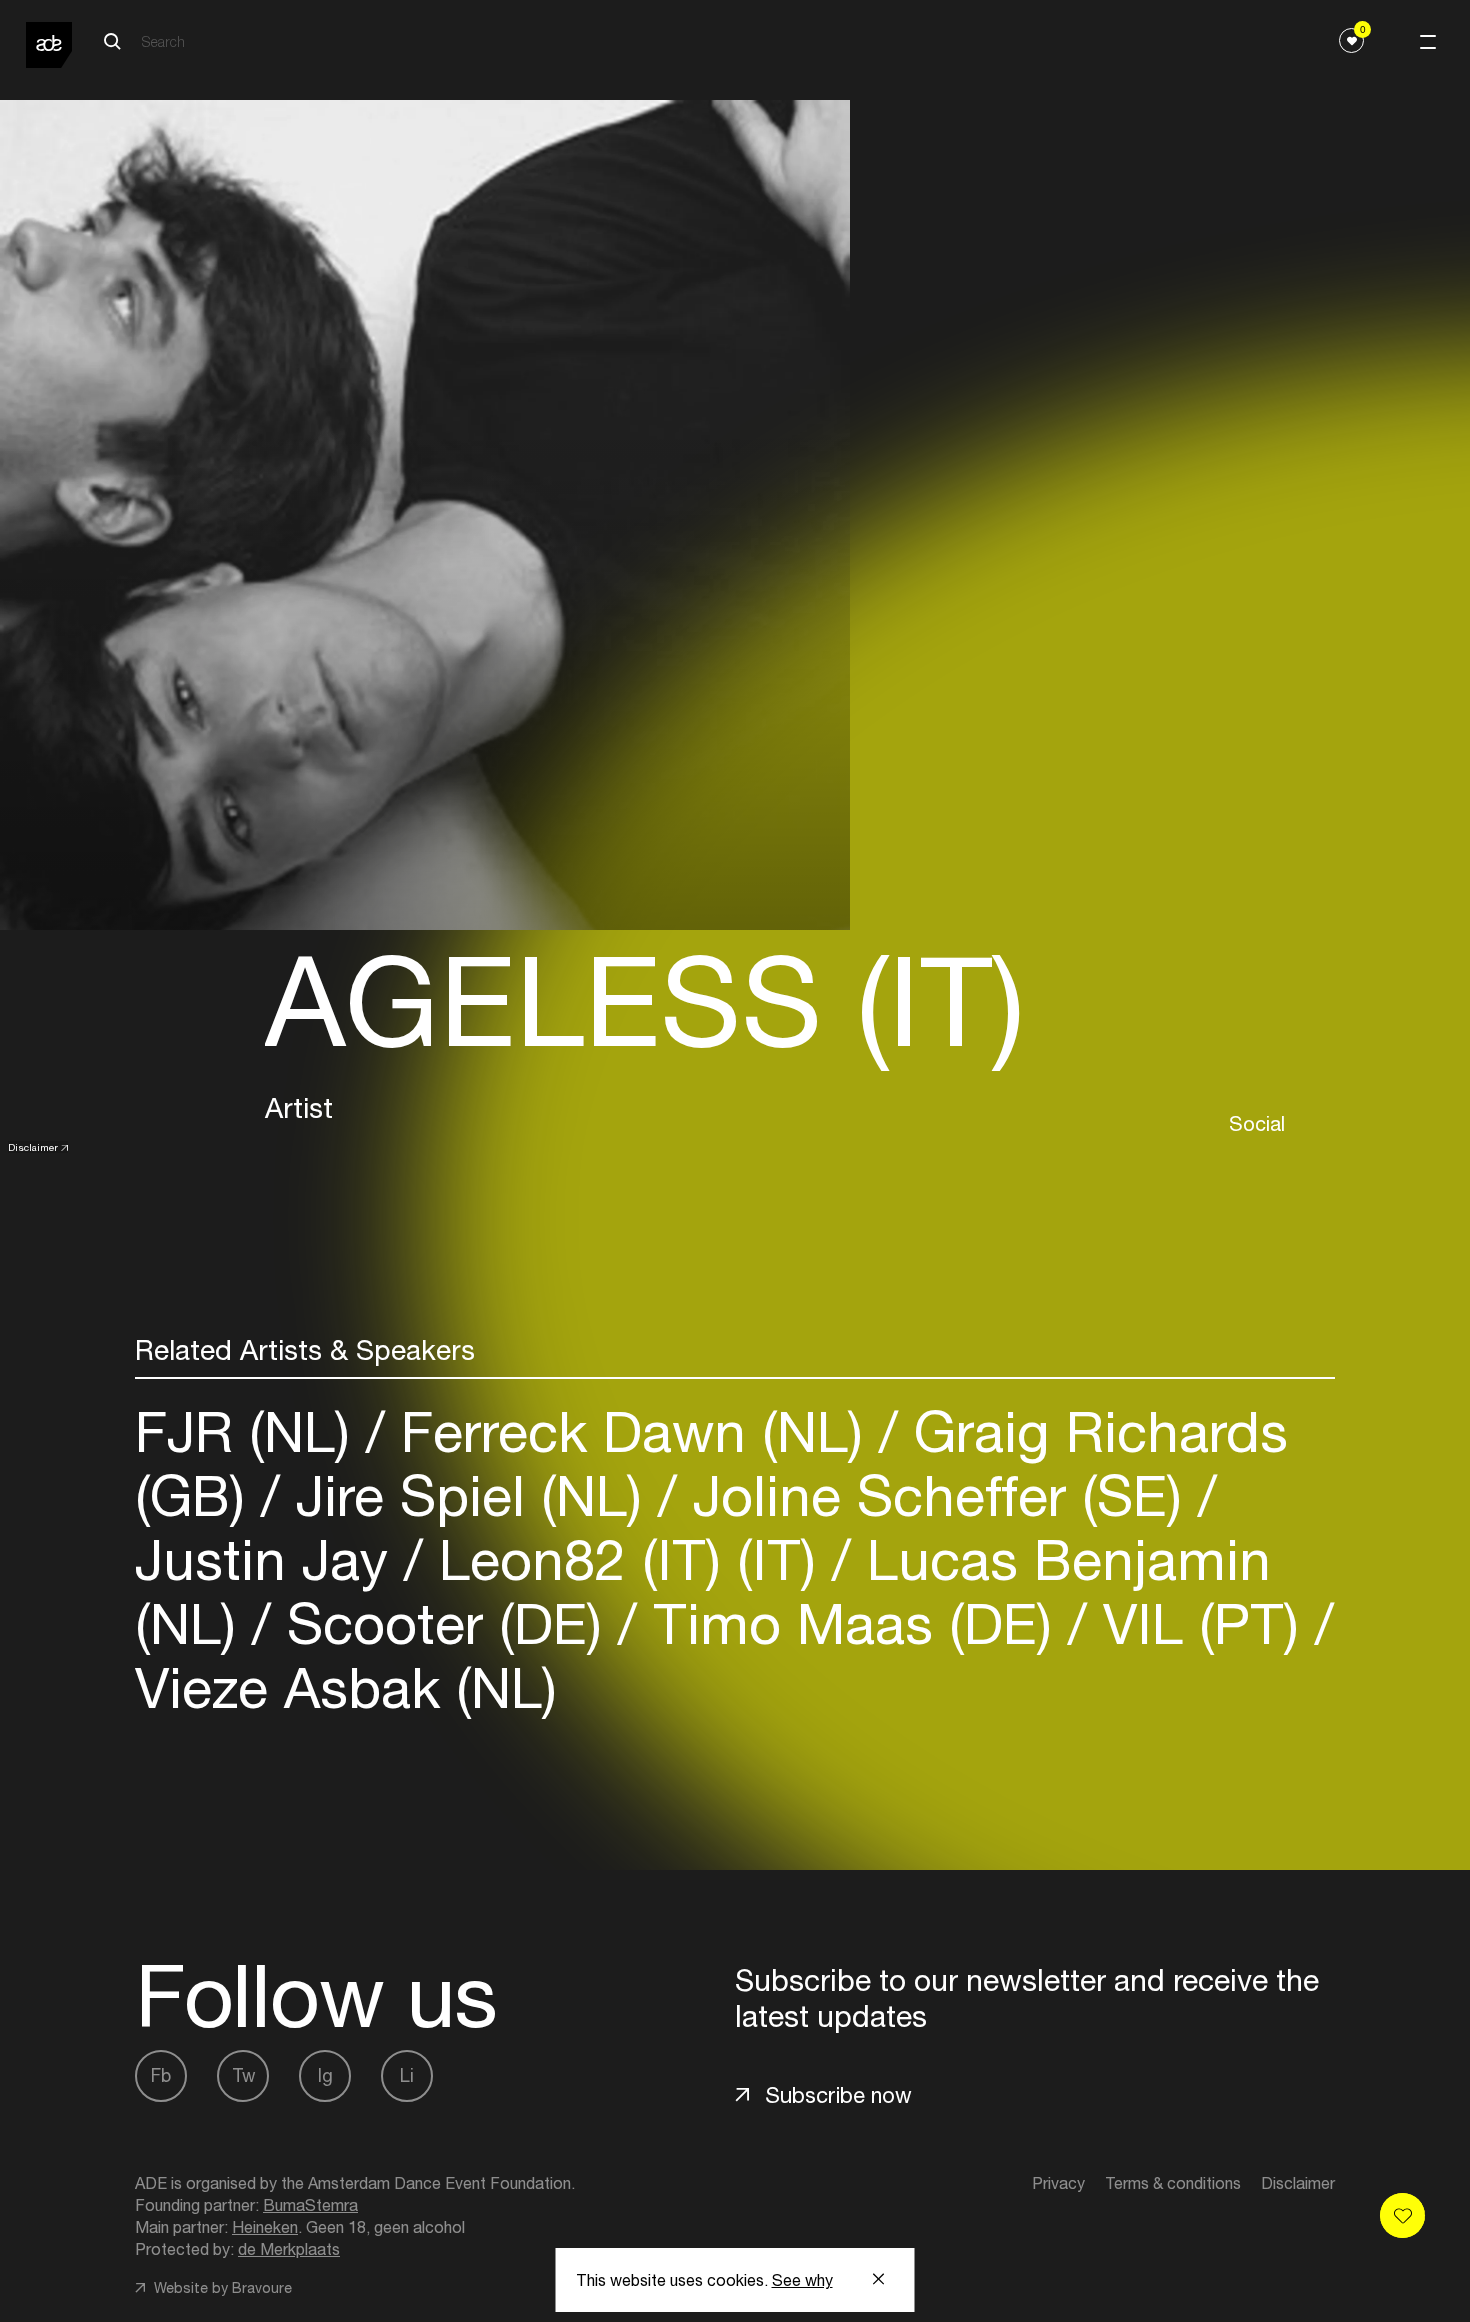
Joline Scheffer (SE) (937, 1495)
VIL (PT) (1201, 1623)
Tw (243, 2075)
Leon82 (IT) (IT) (627, 1559)
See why (802, 2280)
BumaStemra (310, 2205)
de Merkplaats (289, 2249)
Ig (325, 2075)
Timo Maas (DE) (852, 1623)
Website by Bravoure (221, 2288)
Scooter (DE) (444, 1623)
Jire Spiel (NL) (469, 1495)
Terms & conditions (1173, 2183)
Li (407, 2075)
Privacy (1058, 2183)
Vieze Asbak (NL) (346, 1687)
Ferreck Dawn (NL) (632, 1431)
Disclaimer (33, 1147)
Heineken (265, 2227)
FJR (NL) (250, 1431)
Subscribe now (838, 2095)
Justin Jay (269, 1559)
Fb (161, 2075)
